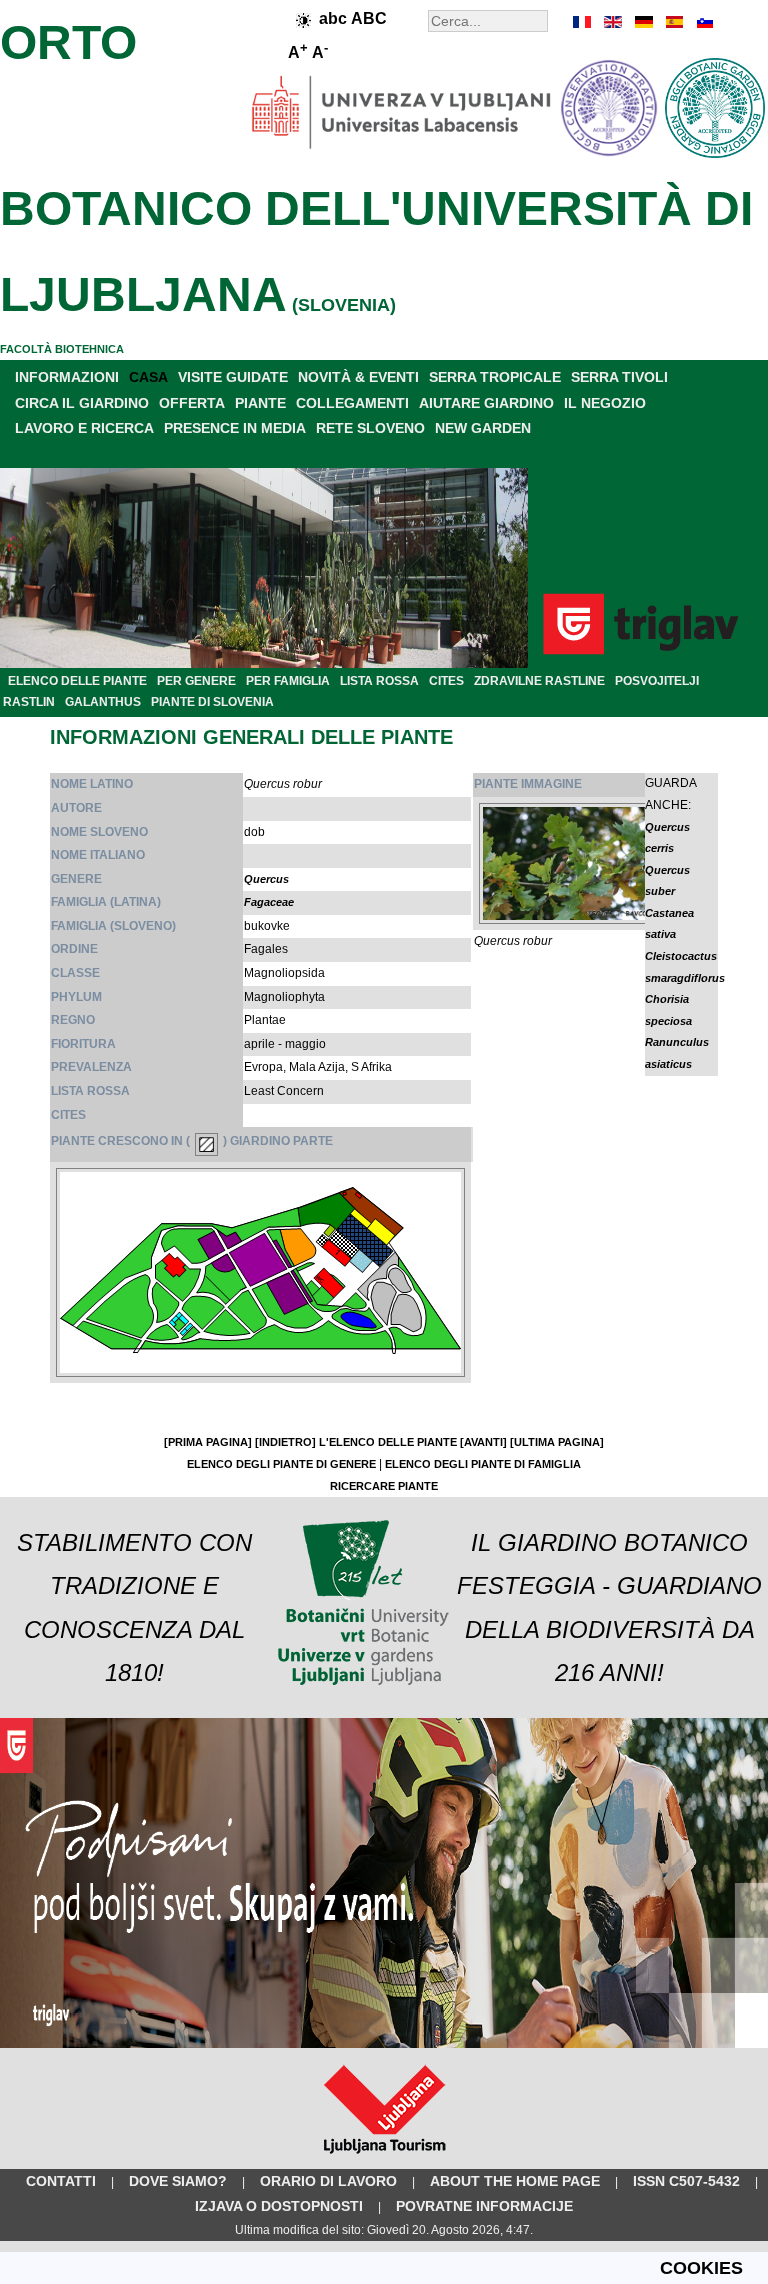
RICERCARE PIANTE (384, 1486)
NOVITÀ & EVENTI (358, 377)
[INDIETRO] (285, 1442)
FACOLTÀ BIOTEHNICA (62, 349)
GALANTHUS (103, 702)
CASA (148, 377)
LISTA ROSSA (379, 681)
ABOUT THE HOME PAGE (515, 2181)
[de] (643, 22)
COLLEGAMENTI (352, 403)
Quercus (266, 879)
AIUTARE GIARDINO (486, 403)
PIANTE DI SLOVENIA (212, 702)
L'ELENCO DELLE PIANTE (388, 1442)
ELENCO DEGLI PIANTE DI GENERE (281, 1464)
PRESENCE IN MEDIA (235, 428)
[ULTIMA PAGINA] (557, 1442)
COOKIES (701, 2268)
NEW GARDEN (483, 428)
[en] (613, 22)
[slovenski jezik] (703, 22)
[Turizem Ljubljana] (384, 2158)
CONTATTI (61, 2181)
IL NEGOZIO (605, 403)
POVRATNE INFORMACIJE (484, 2206)
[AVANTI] (483, 1442)
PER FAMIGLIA (288, 681)
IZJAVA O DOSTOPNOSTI (279, 2206)
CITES (446, 681)
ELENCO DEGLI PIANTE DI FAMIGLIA (483, 1464)
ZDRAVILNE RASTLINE (539, 681)
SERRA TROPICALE (495, 377)
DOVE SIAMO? (178, 2181)
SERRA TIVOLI (619, 377)
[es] (673, 22)
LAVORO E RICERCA (84, 428)
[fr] (583, 22)
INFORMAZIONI (67, 377)
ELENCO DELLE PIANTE (77, 681)
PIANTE (260, 403)
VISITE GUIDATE (233, 377)
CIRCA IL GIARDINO (82, 403)
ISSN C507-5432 (686, 2181)
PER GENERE (196, 681)
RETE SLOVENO (370, 428)
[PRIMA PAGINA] (208, 1442)
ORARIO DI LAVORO (328, 2181)
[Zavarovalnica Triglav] (384, 2044)
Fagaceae (269, 902)
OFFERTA (192, 403)
